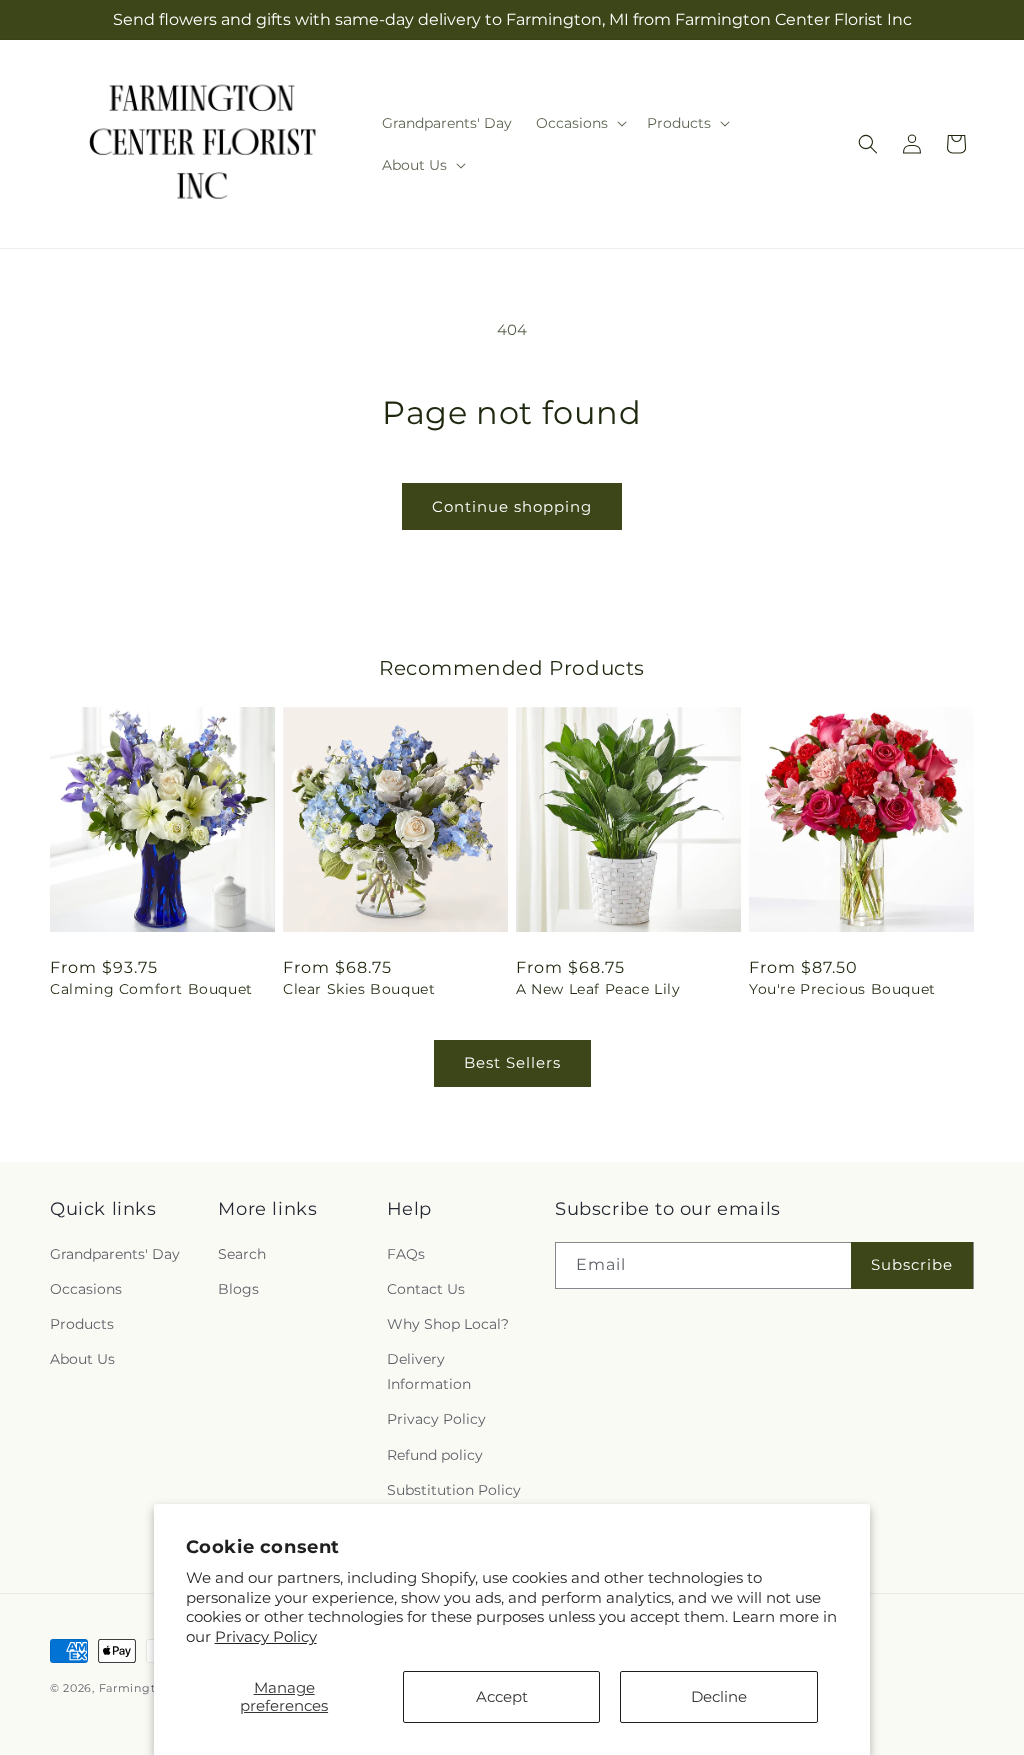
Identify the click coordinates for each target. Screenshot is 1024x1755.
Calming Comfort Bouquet (151, 989)
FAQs (406, 1254)
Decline (719, 1696)
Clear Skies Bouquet (359, 989)
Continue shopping (512, 506)
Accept (502, 1696)
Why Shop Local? (448, 1324)
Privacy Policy (266, 1636)
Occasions (86, 1289)
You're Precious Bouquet (842, 989)
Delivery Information (429, 1371)
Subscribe (912, 1264)
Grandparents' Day (115, 1254)
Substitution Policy (454, 1490)
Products (82, 1324)
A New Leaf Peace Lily (598, 989)
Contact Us (426, 1289)
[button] (579, 123)
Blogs (238, 1289)
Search (242, 1254)
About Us (82, 1359)
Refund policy (435, 1455)
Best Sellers (512, 1062)
